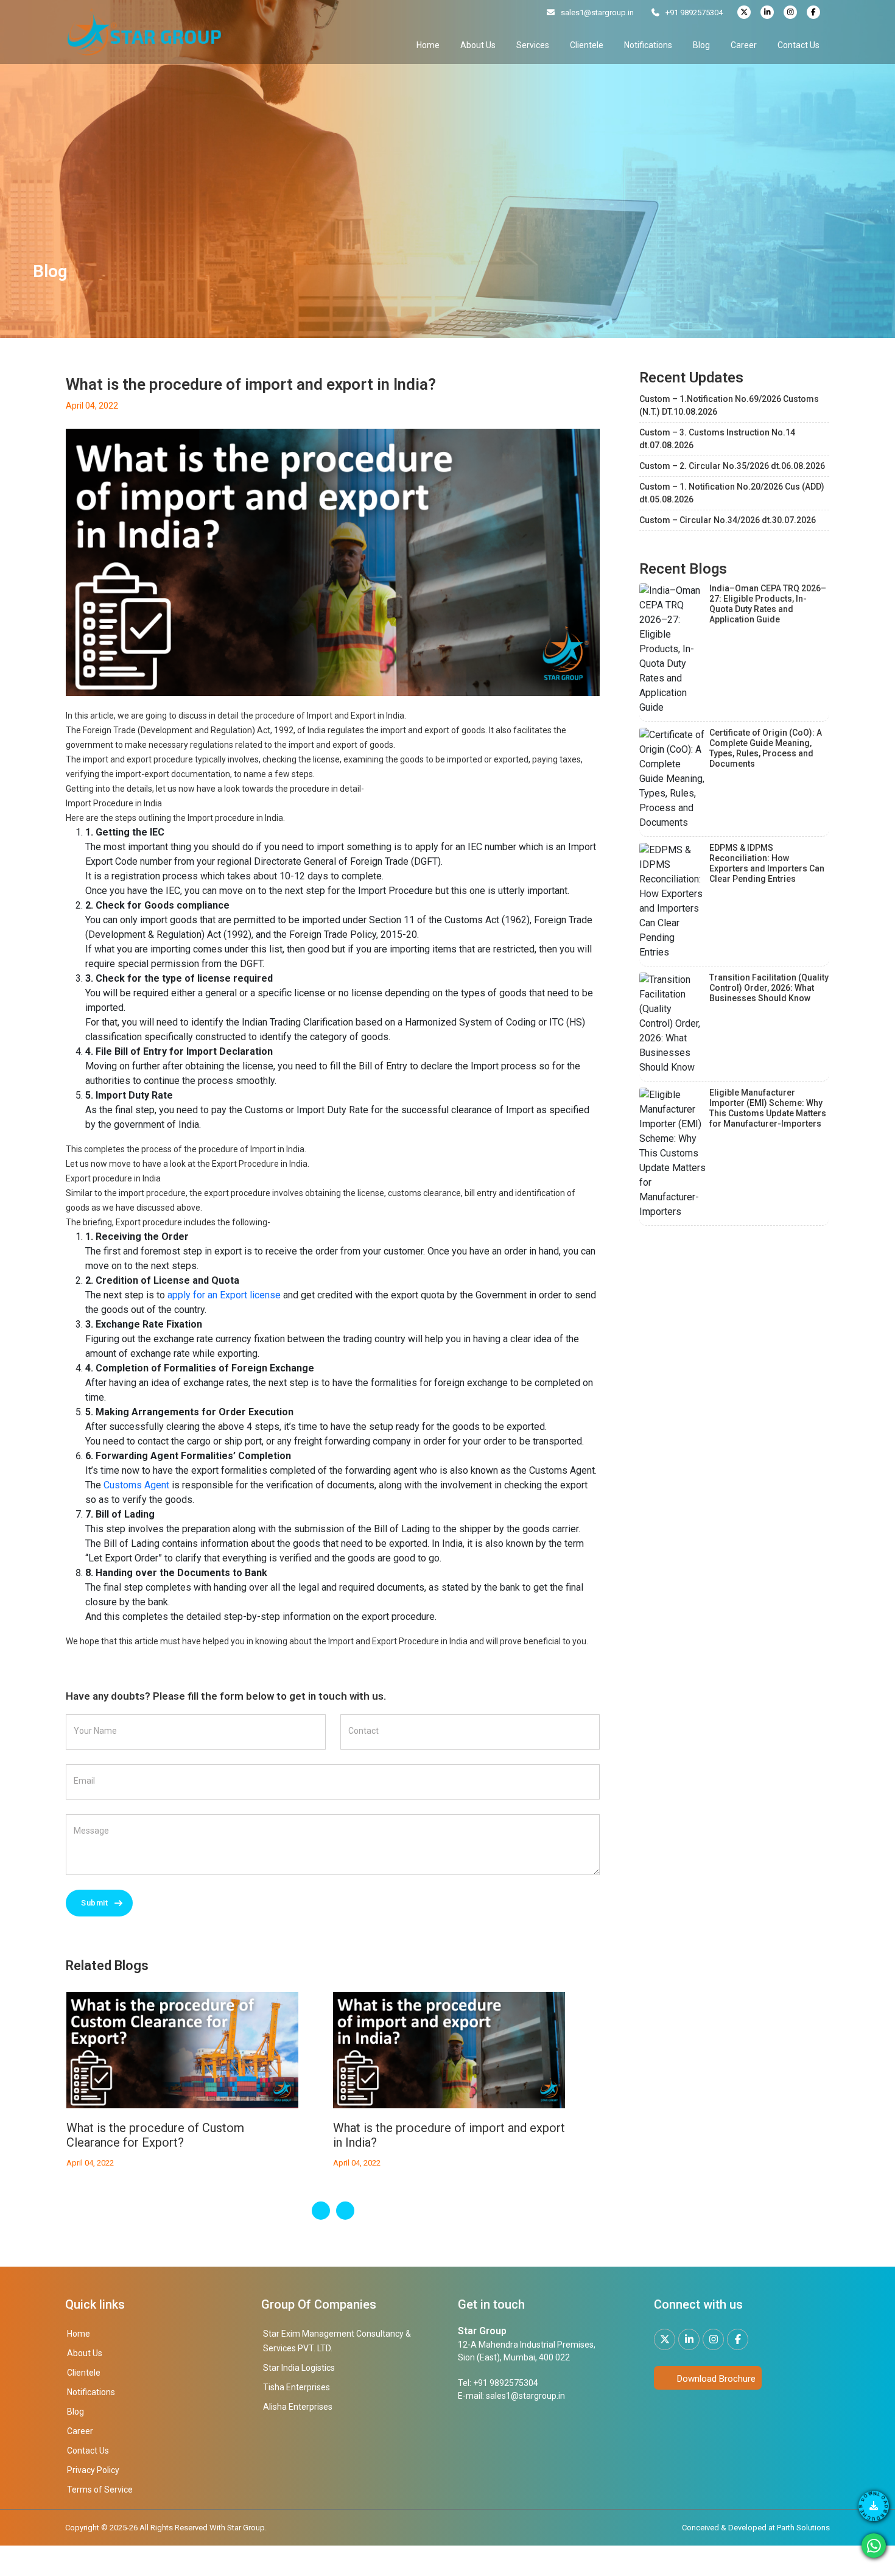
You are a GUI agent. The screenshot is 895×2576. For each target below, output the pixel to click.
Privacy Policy (93, 2470)
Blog (701, 45)
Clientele (587, 45)
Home (428, 45)
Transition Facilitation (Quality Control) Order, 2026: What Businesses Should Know (769, 988)
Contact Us (798, 45)
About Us (478, 45)
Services (533, 45)
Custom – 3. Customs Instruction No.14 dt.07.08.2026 (717, 439)
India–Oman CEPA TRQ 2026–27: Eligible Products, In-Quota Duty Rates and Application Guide (768, 604)
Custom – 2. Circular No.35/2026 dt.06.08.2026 (732, 466)
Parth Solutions (802, 2528)
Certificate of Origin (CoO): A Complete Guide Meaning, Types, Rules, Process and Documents (766, 748)
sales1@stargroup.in (597, 12)
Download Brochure (715, 2379)
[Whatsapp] (874, 2546)
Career (744, 45)
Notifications (648, 45)
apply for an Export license (224, 1295)
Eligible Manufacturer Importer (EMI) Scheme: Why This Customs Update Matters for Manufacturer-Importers (768, 1108)
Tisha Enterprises (297, 2387)
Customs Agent (136, 1485)
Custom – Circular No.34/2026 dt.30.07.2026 (728, 520)
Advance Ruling (374, 2128)
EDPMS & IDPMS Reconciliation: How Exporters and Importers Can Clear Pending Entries (767, 863)
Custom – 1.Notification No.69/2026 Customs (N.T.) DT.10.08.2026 (729, 405)
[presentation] (321, 2211)
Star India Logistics (299, 2368)
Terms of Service (100, 2490)
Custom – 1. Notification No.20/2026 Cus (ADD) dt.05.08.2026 (732, 493)
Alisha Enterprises (298, 2407)
